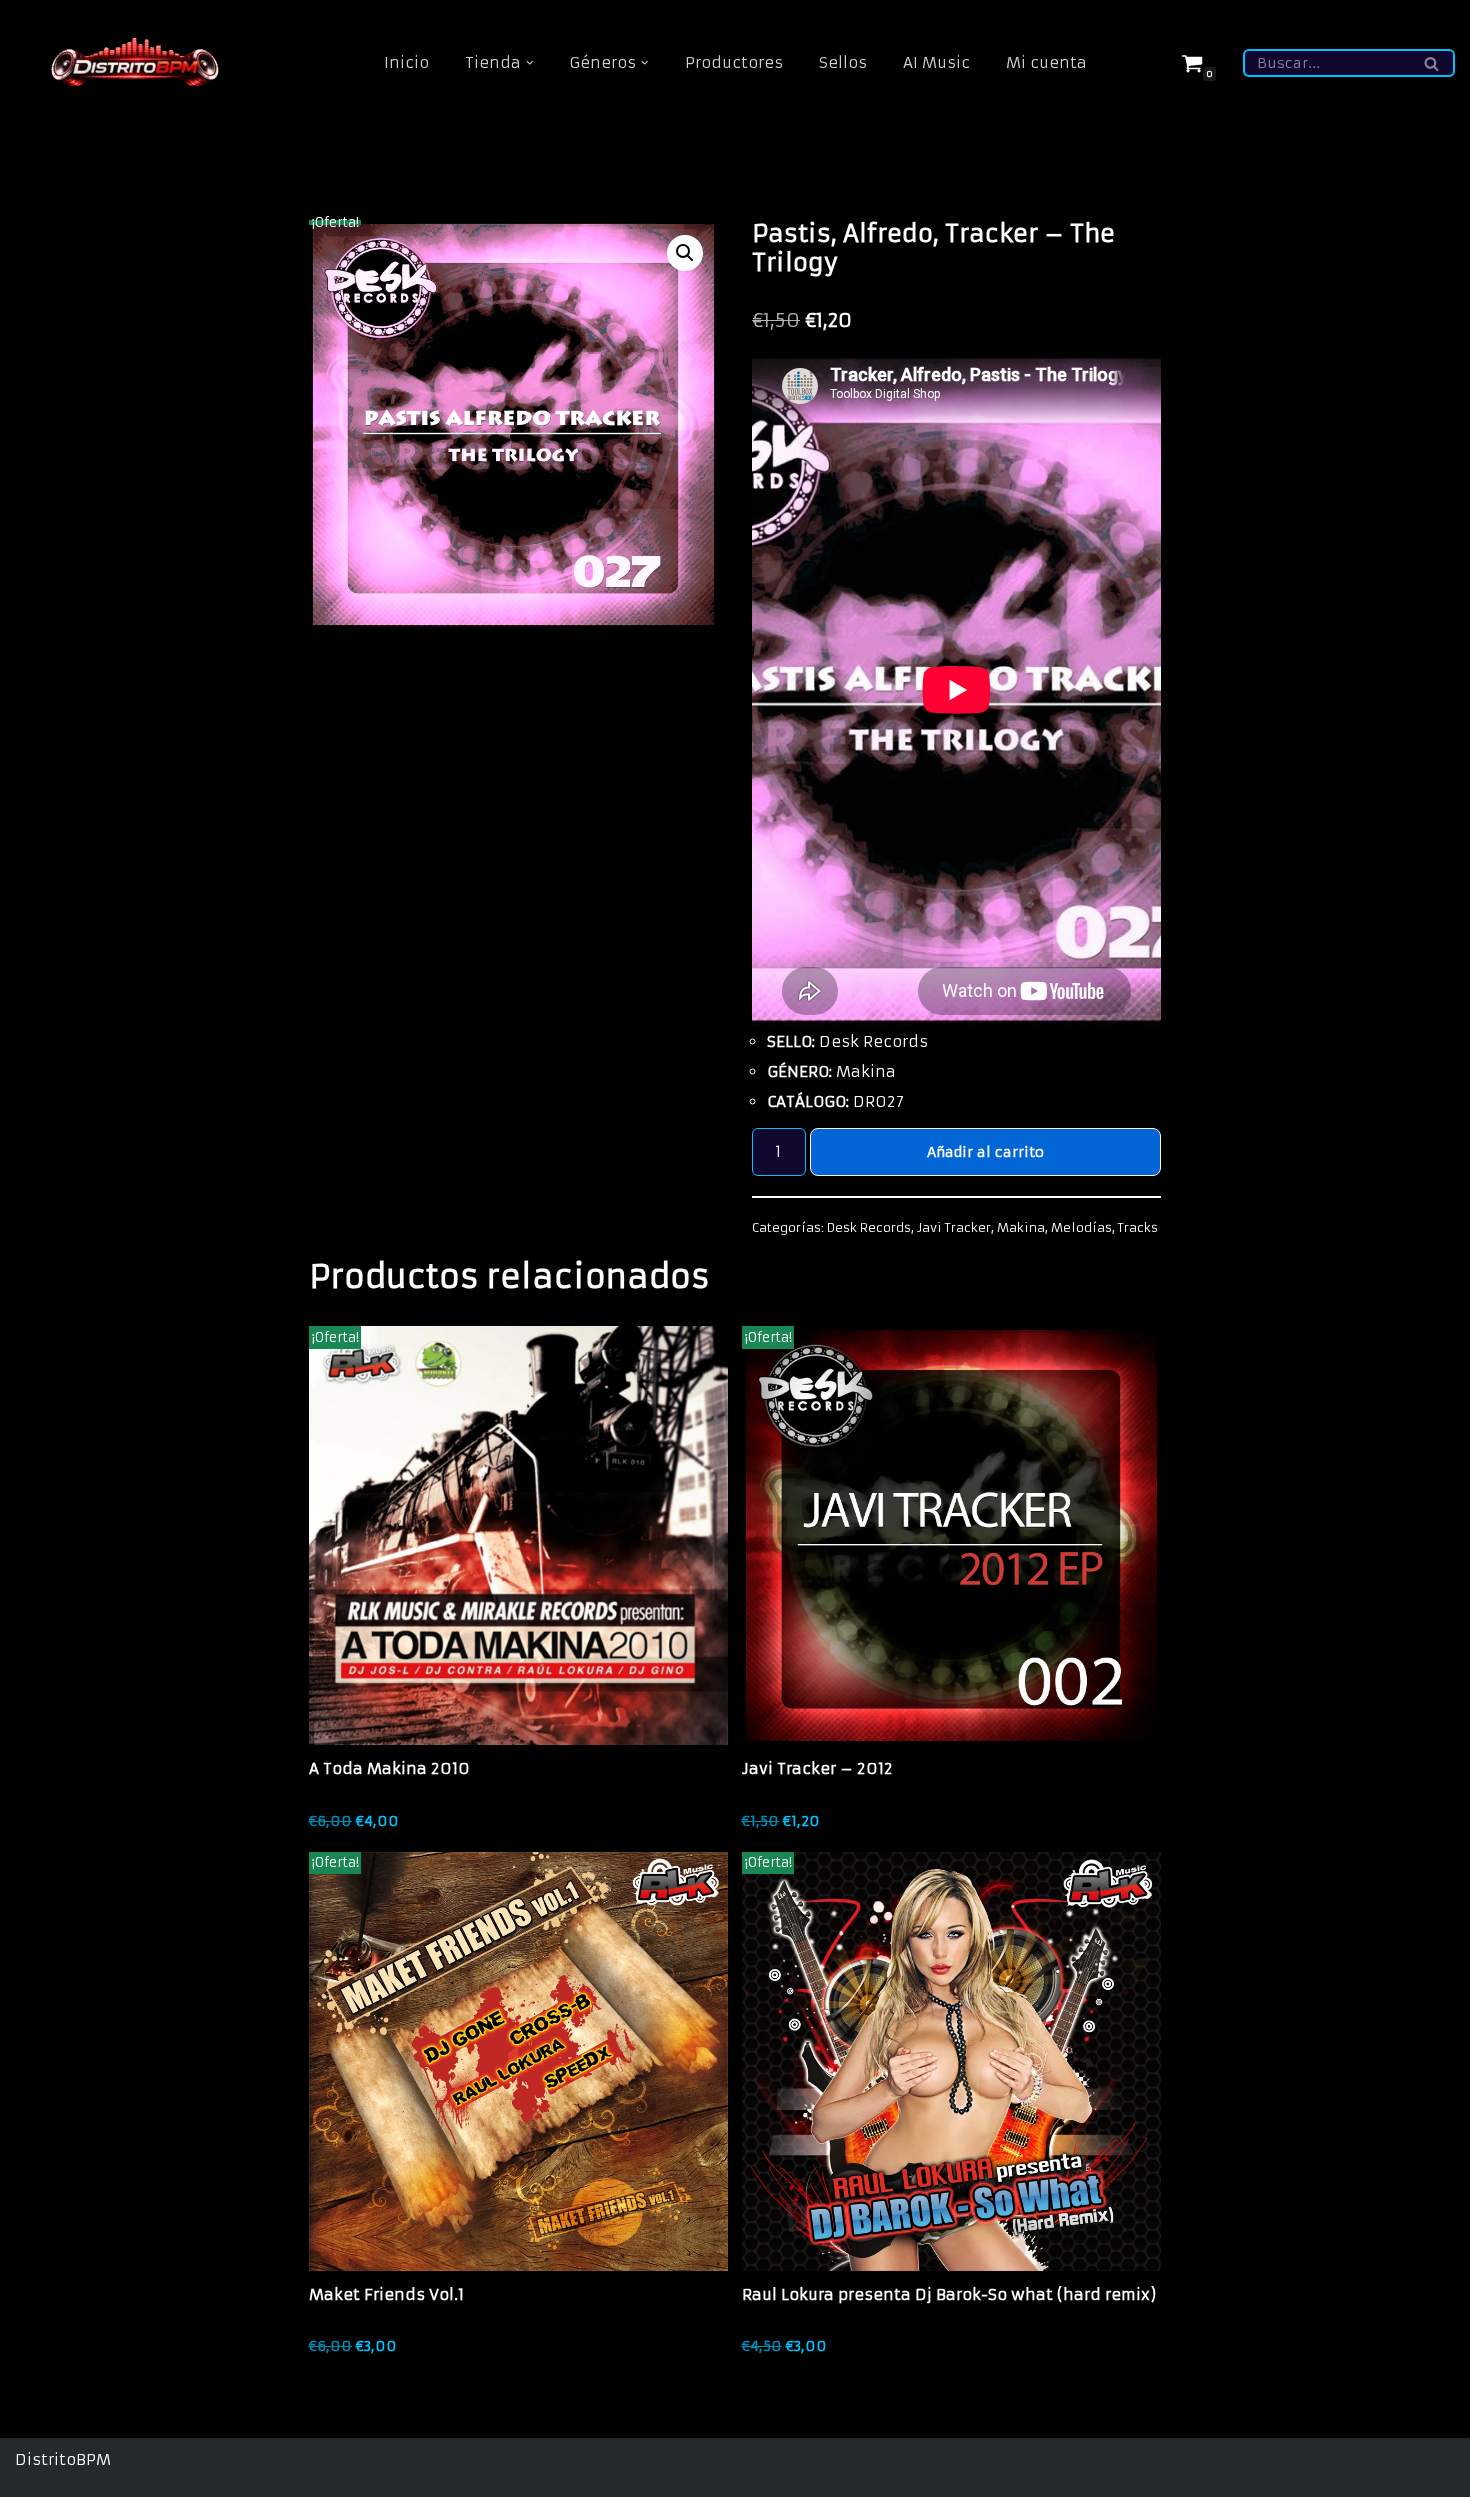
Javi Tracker (954, 1227)
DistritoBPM (63, 2459)
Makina (1021, 1227)
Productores (734, 62)
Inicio (406, 62)
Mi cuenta (1046, 62)
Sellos (843, 62)
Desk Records (869, 1227)
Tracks (1138, 1227)
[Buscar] (1432, 63)
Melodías (1081, 1227)
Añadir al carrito (985, 1152)
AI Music (936, 62)
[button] (530, 63)
